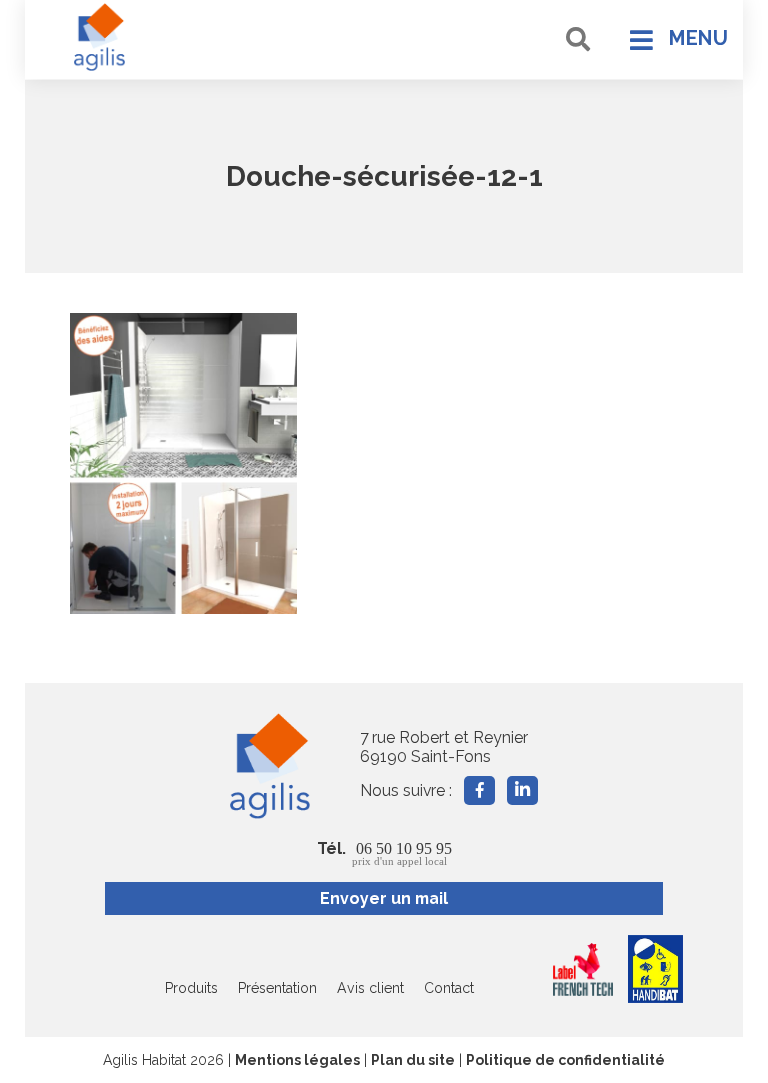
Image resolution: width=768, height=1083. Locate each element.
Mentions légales (297, 1060)
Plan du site (413, 1060)
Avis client (370, 988)
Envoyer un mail (384, 898)
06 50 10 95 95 (402, 853)
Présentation (277, 988)
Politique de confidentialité (565, 1060)
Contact (449, 988)
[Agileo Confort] (100, 37)
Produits (191, 988)
